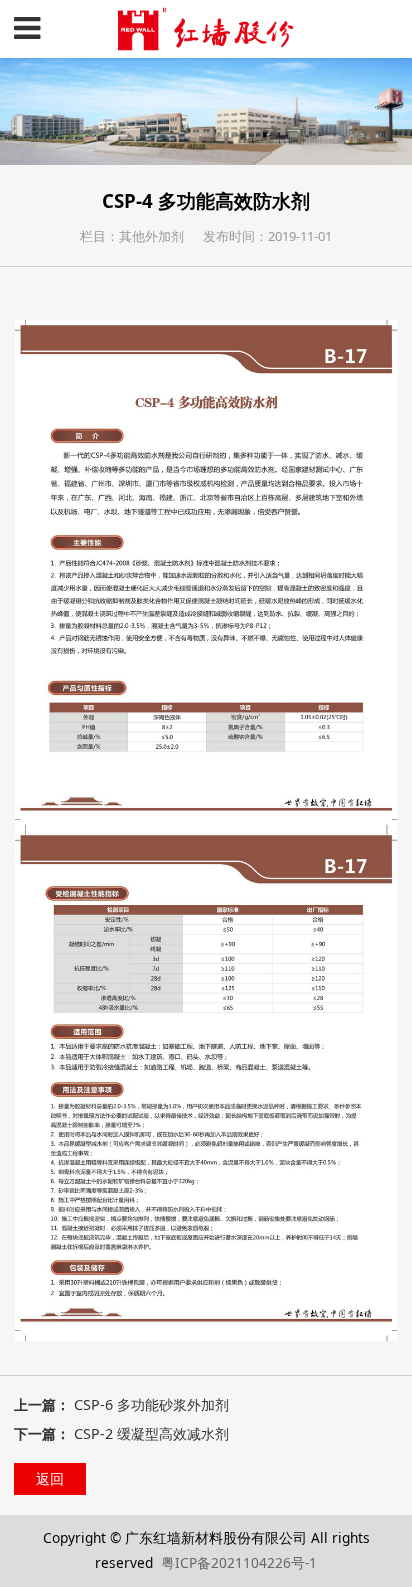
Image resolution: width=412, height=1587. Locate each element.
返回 (50, 1478)
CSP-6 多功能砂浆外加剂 (151, 1404)
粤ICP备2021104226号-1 (239, 1562)
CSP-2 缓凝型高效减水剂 (151, 1433)
